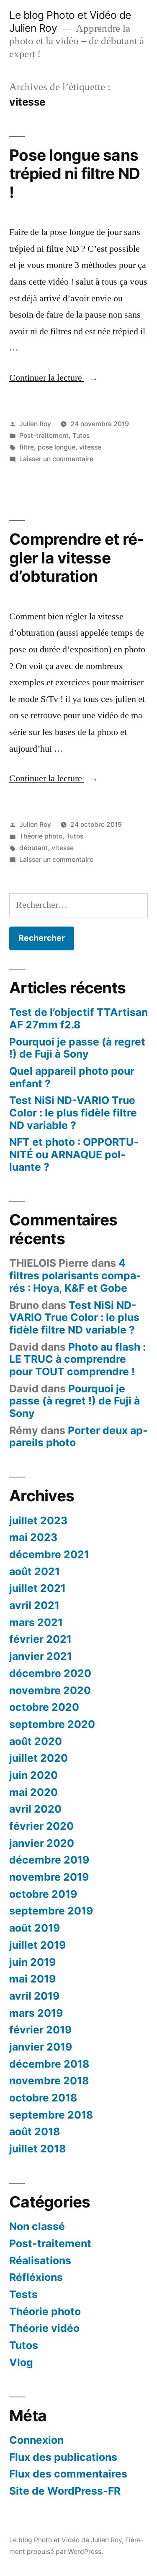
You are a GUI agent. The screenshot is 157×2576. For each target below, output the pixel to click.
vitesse (90, 447)
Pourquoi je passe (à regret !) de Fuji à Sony (77, 1048)
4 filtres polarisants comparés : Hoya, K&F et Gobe (75, 1275)
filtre (27, 447)
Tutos (81, 436)
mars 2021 (36, 1622)
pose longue (57, 447)
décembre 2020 (50, 1673)
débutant (33, 848)
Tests (23, 2294)
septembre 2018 (51, 2115)
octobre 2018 (43, 2098)
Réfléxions (36, 2277)
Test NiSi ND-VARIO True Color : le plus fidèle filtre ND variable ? (73, 1112)
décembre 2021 (49, 1554)
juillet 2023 (38, 1520)
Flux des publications (63, 2457)
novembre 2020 (50, 1690)
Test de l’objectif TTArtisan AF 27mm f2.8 (78, 1018)
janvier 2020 (42, 1843)
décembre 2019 (49, 1860)
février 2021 (40, 1639)
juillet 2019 (37, 1945)
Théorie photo (41, 836)
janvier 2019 (41, 2047)
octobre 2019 (43, 1894)
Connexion (36, 2440)
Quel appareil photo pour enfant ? (72, 1077)
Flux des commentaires (68, 2474)
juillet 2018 (37, 2149)
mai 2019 (32, 1979)
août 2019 (35, 1928)
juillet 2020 (39, 1758)
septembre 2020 (52, 1724)
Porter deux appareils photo (78, 1437)
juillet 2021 (37, 1588)
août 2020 (36, 1741)
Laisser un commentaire (56, 459)
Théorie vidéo (44, 2328)
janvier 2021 (41, 1656)
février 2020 (41, 1826)
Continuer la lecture (54, 378)
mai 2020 (33, 1792)
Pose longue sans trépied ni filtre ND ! (75, 174)
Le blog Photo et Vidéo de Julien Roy (66, 2540)
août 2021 (35, 1571)
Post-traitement (44, 436)
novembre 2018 (49, 2081)
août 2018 (35, 2132)
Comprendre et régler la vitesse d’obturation (77, 558)
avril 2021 (34, 1605)
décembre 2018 (49, 2064)
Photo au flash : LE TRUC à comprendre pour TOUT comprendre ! (77, 1359)
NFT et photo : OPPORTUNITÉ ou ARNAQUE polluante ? (74, 1154)
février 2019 (40, 2030)
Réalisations (40, 2260)
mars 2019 (36, 2013)
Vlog (21, 2362)
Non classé (37, 2226)
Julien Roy (35, 424)
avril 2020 (35, 1809)
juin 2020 (33, 1775)
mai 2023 (33, 1537)
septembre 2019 (51, 1911)
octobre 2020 (44, 1707)
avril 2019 (34, 1996)
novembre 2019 (49, 1877)
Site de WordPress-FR (65, 2491)
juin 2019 (32, 1962)
